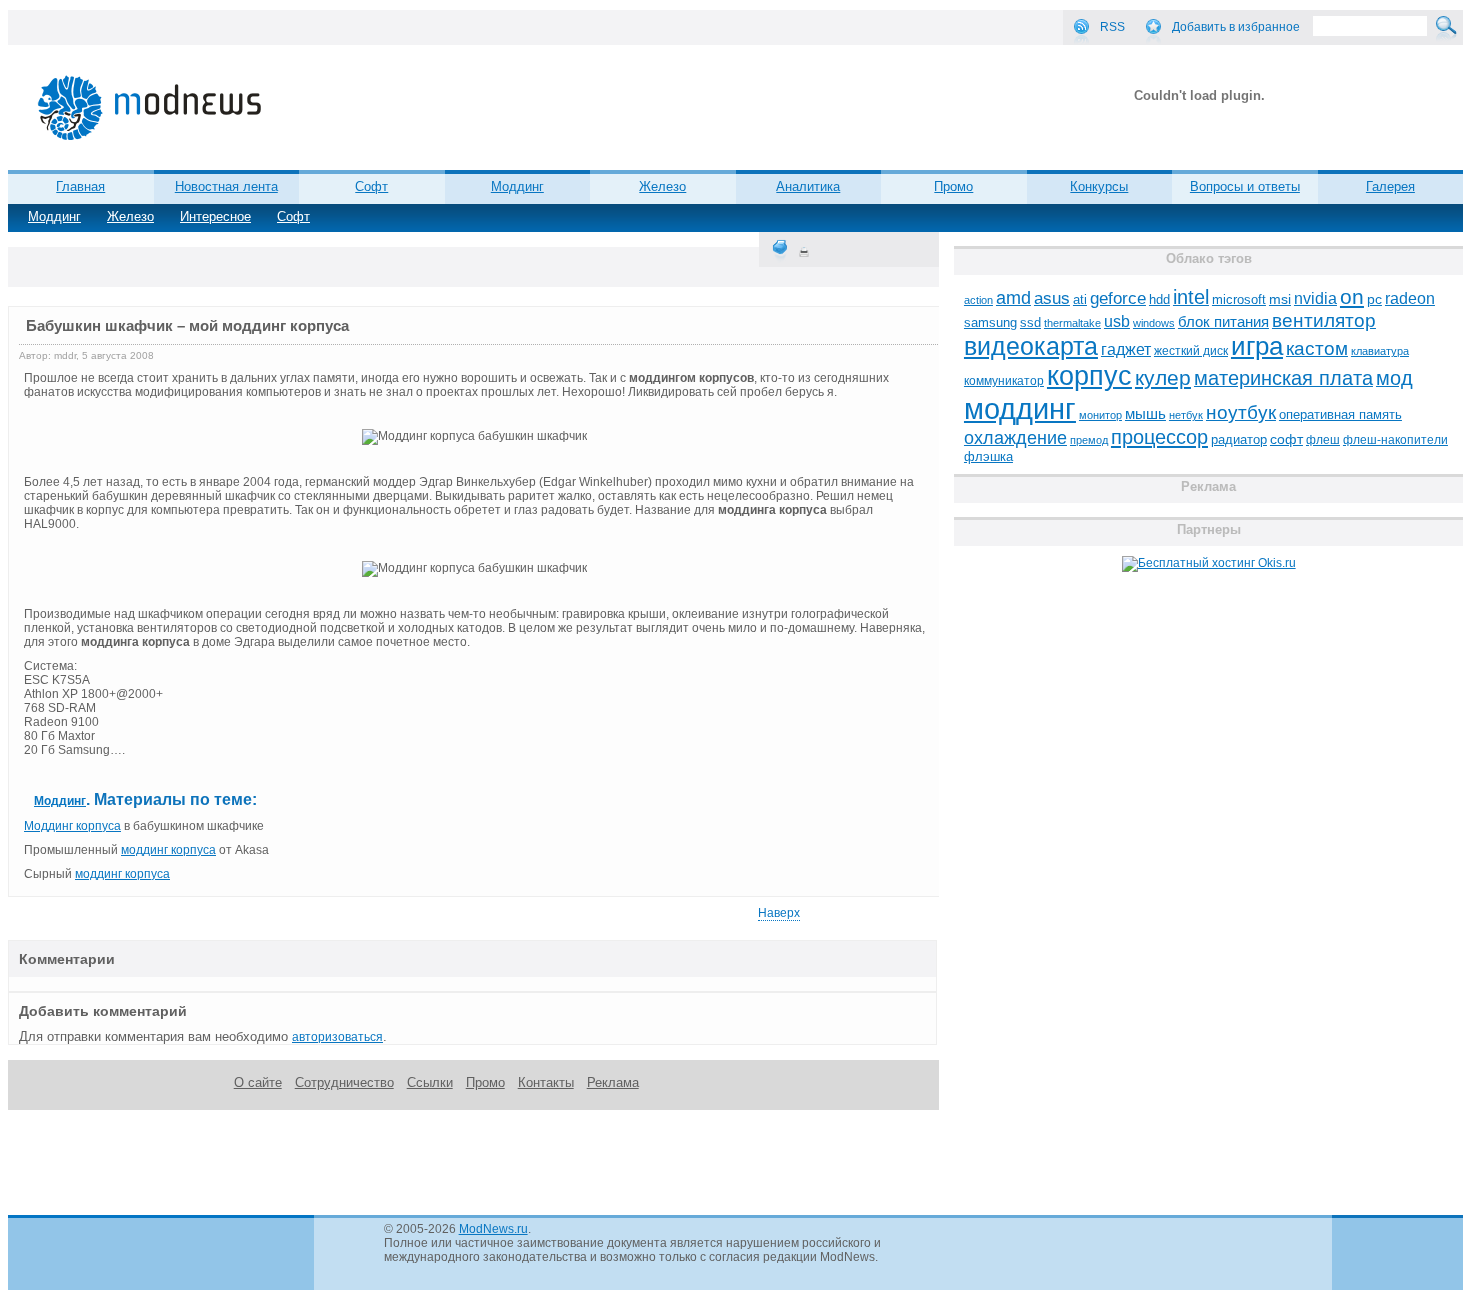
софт (1286, 439)
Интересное (215, 216)
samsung (990, 323)
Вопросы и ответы (1245, 186)
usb (1117, 321)
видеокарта (1031, 346)
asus (1052, 298)
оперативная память (1340, 415)
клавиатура (1380, 351)
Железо (130, 216)
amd (1013, 298)
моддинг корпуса (168, 850)
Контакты (546, 1082)
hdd (1159, 300)
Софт (293, 216)
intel (1191, 297)
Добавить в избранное (1236, 27)
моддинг (1020, 408)
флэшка (988, 456)
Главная (80, 186)
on (1352, 297)
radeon (1410, 298)
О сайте (258, 1082)
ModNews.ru (493, 1229)
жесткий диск (1191, 351)
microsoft (1239, 299)
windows (1154, 323)
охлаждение (1015, 438)
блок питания (1223, 322)
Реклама (613, 1082)
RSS (1112, 27)
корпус (1089, 376)
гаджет (1126, 349)
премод (1089, 440)
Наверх (779, 913)
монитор (1100, 415)
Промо (953, 186)
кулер (1163, 377)
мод (1394, 378)
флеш (1323, 440)
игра (1257, 346)
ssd (1030, 322)
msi (1280, 299)
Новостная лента (226, 186)
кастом (1317, 348)
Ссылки (430, 1082)
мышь (1145, 413)
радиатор (1239, 439)
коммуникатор (1004, 381)
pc (1374, 299)
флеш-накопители (1395, 440)
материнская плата (1283, 378)
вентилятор (1324, 320)
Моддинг (54, 216)
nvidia (1315, 298)
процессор (1159, 437)
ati (1080, 299)
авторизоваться (337, 1037)
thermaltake (1072, 323)
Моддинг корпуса (72, 826)
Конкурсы (1099, 186)
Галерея (1390, 186)
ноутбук (1241, 412)
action (978, 300)
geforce (1118, 298)
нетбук (1186, 415)
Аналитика (808, 186)
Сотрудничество (344, 1082)
